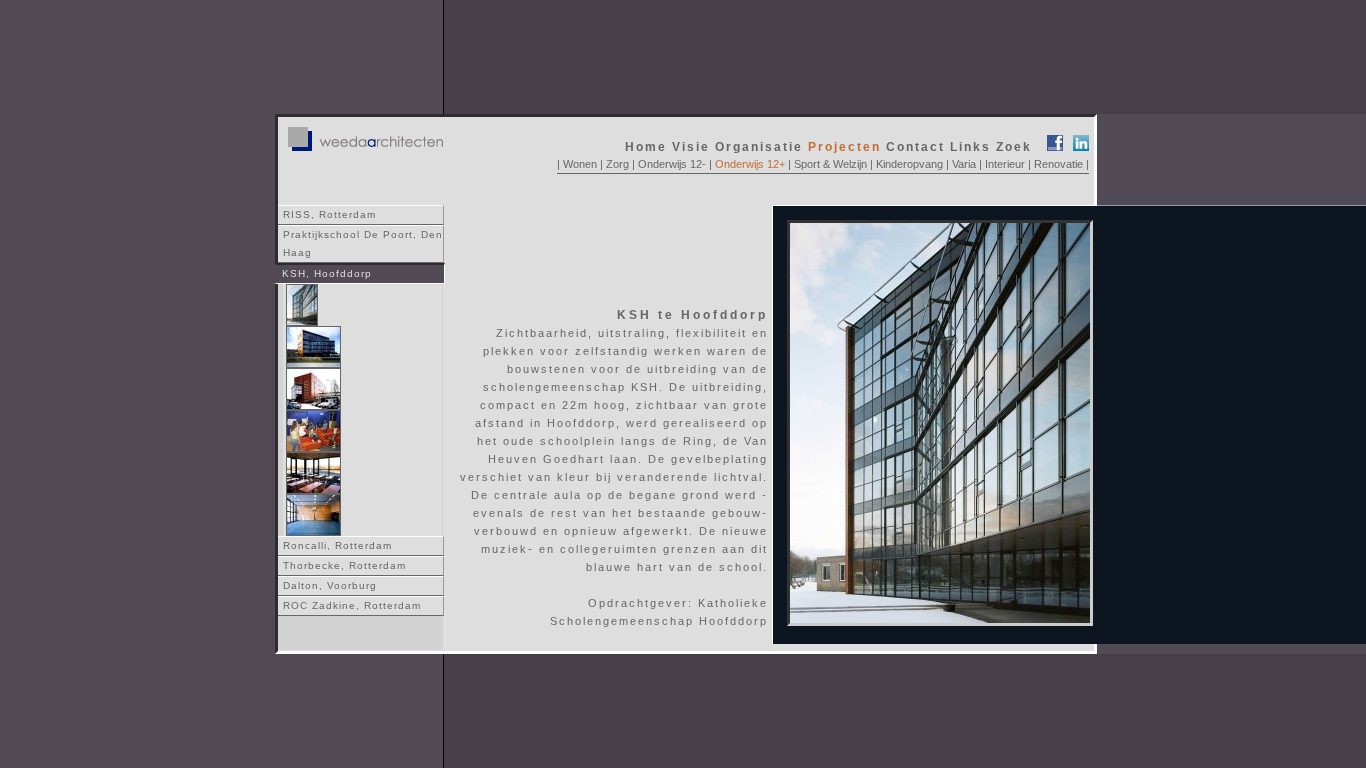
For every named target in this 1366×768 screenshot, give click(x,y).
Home (646, 147)
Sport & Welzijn (829, 164)
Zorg (617, 164)
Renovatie (1058, 164)
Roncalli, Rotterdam (337, 545)
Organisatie (759, 147)
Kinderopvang (909, 164)
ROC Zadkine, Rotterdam (352, 605)
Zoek (1014, 147)
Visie (691, 147)
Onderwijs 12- (672, 164)
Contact (915, 147)
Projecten (844, 147)
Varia (964, 164)
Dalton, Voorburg (330, 585)
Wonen (580, 164)
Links (970, 147)
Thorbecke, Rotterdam (344, 565)
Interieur (1005, 164)
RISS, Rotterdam (329, 214)
